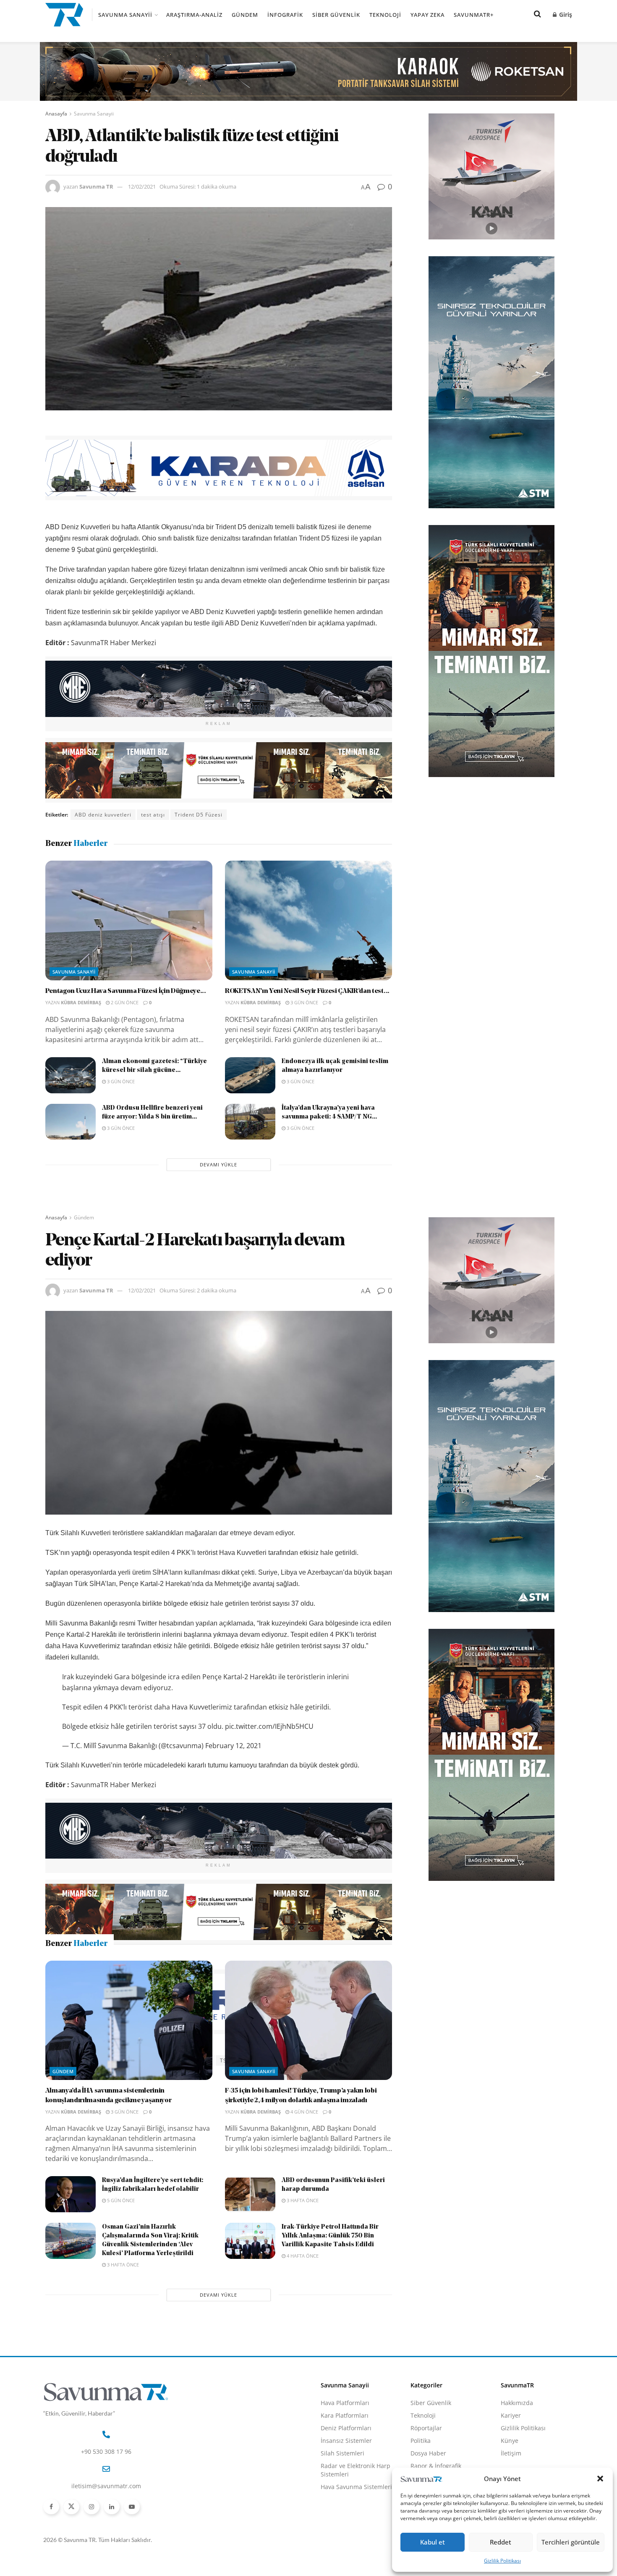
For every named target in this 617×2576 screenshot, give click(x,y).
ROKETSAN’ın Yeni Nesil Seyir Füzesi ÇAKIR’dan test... (307, 991)
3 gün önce (304, 1002)
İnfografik (285, 15)
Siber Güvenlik (336, 15)
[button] (600, 2479)
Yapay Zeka (427, 15)
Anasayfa (56, 114)
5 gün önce (120, 2346)
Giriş (565, 14)
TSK (225, 2060)
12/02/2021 (142, 186)
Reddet (501, 2542)
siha (205, 2060)
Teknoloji (385, 15)
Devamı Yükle (218, 1165)
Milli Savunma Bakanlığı (107, 2060)
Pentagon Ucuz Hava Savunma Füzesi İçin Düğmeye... (126, 991)
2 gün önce (124, 1002)
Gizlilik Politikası (502, 2561)
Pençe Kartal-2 (169, 2060)
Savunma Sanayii (125, 15)
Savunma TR (96, 186)
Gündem (245, 15)
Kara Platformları (345, 2562)
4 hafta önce (302, 2402)
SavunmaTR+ (474, 15)
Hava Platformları (345, 2549)
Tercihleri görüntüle (571, 2542)
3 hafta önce (302, 2346)
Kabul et (433, 2542)
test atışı (153, 815)
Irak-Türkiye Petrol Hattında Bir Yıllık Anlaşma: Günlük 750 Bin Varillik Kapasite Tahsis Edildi (330, 2382)
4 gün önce (304, 2258)
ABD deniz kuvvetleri (103, 815)
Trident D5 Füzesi (199, 815)
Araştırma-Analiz (194, 15)
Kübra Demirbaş (81, 1002)
